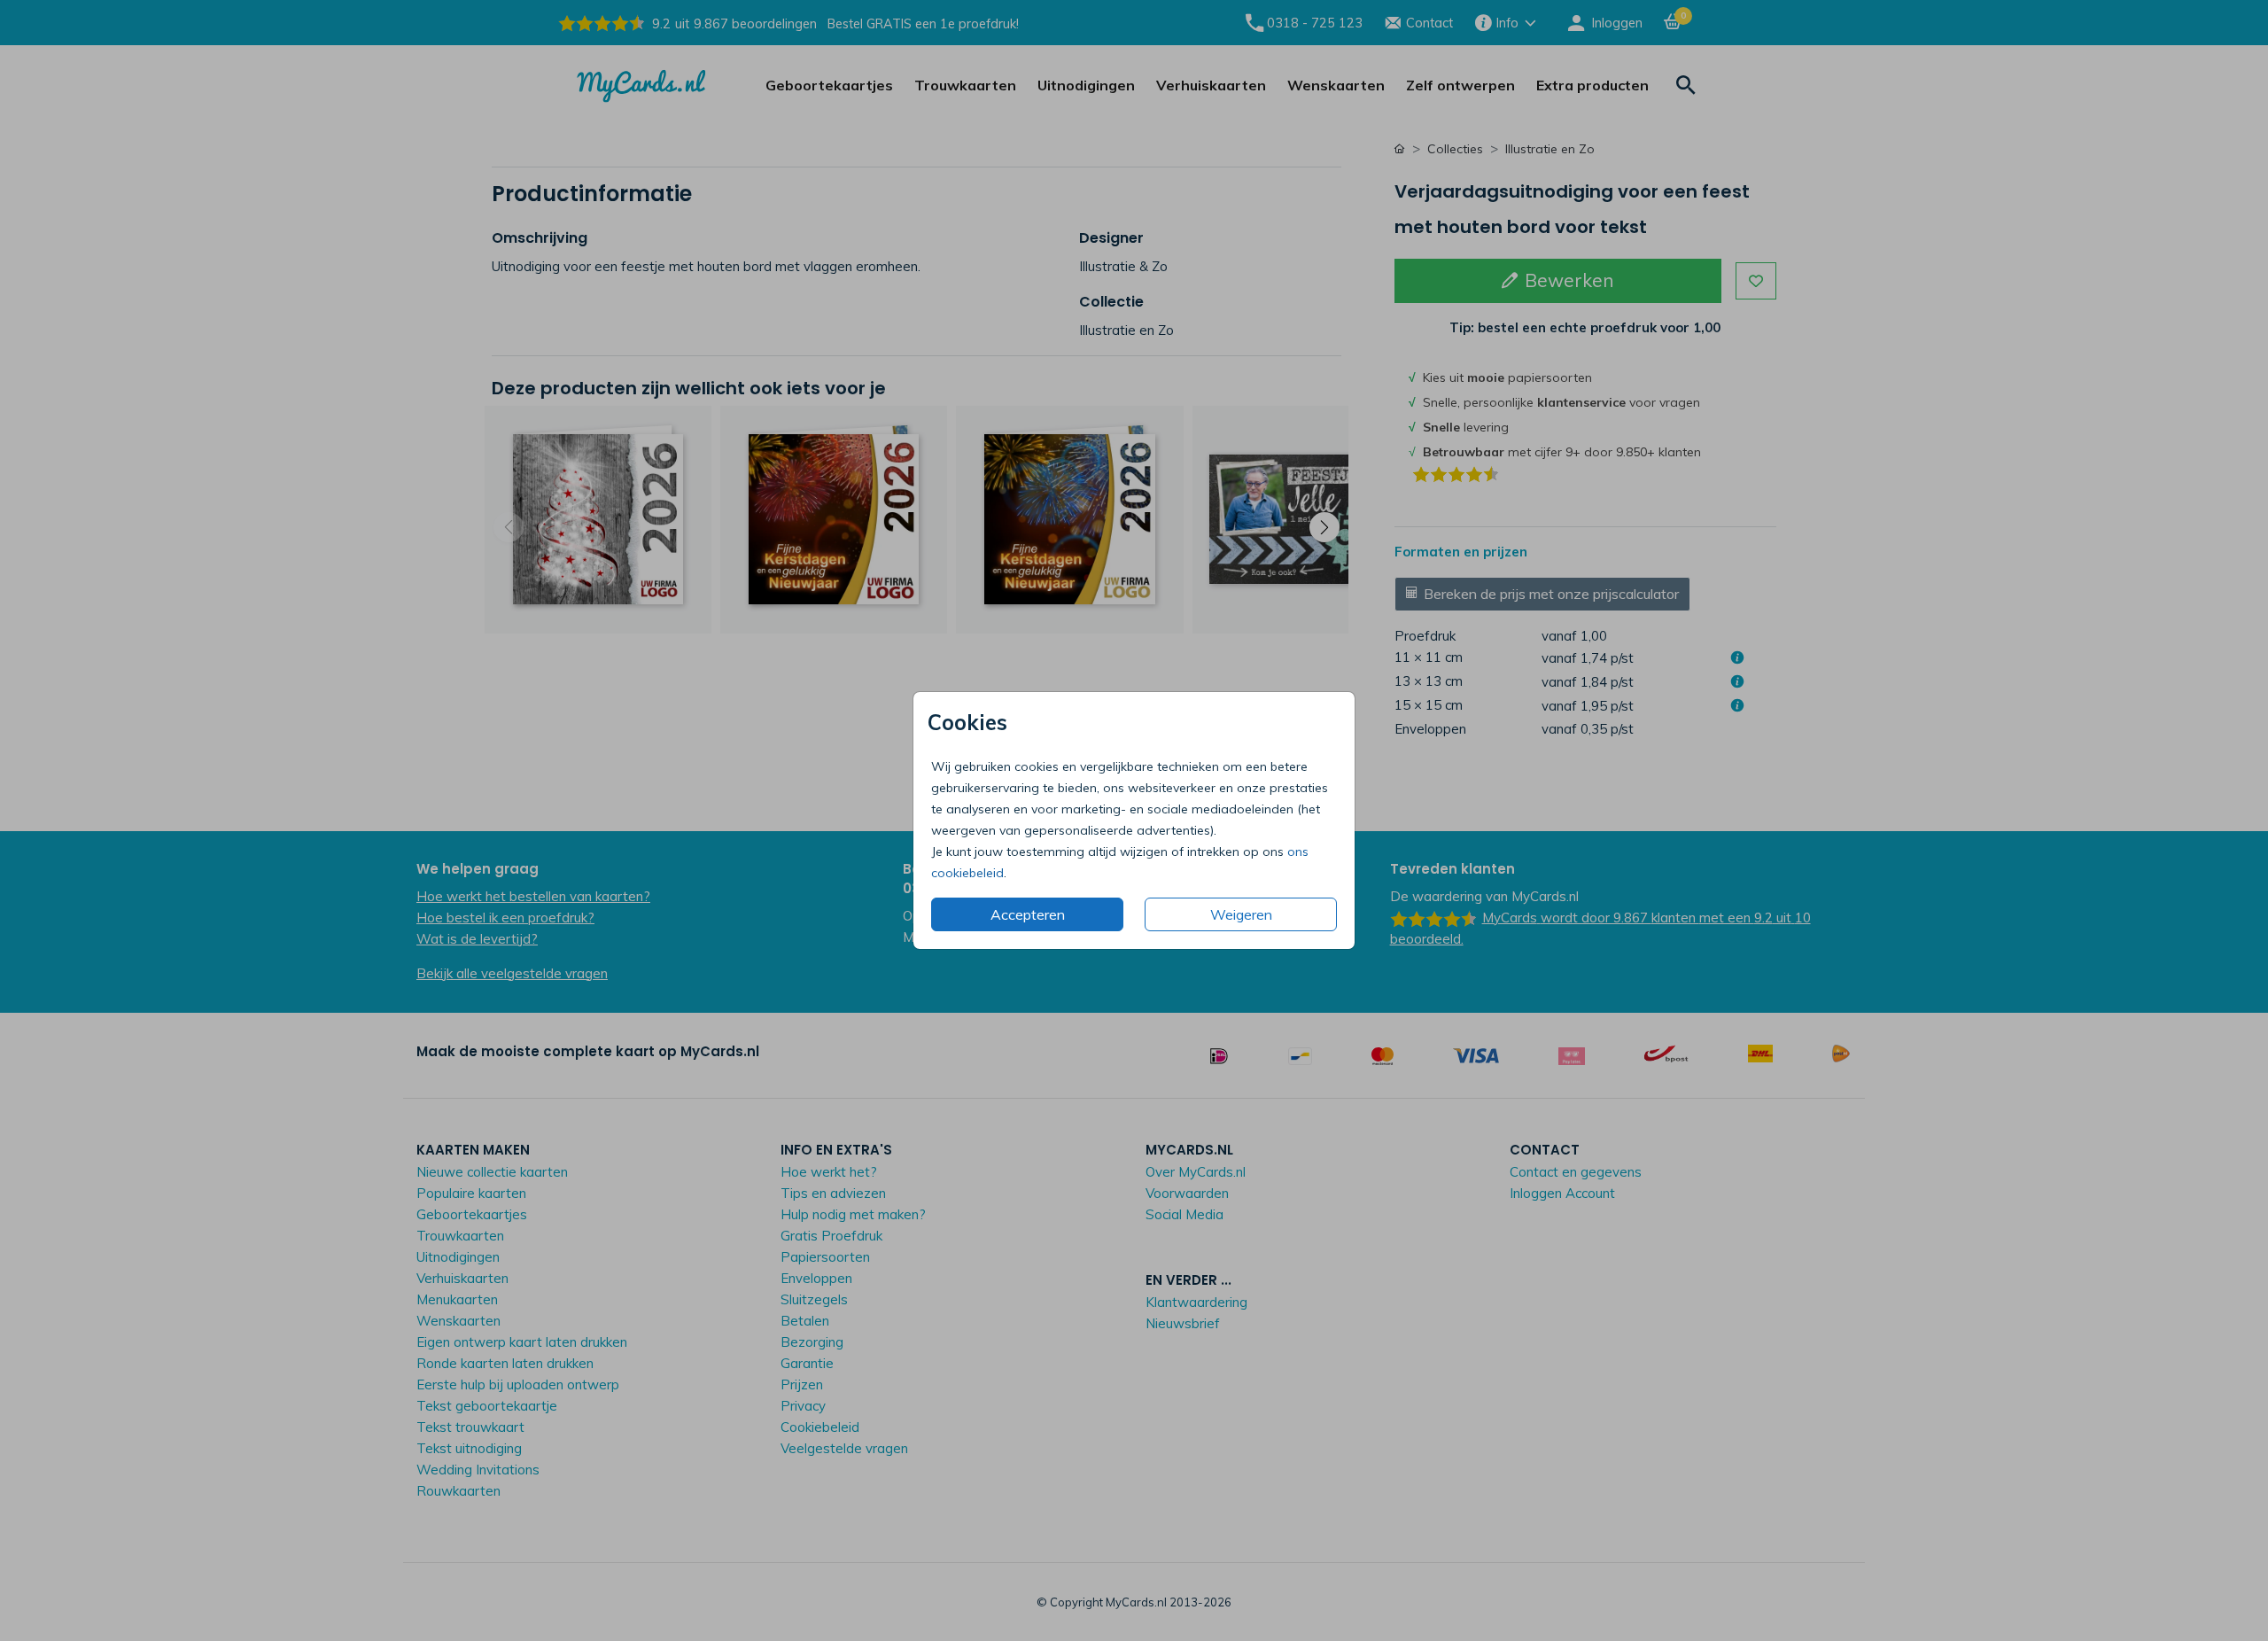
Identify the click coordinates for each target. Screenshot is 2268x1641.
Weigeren (1241, 914)
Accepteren (1028, 914)
